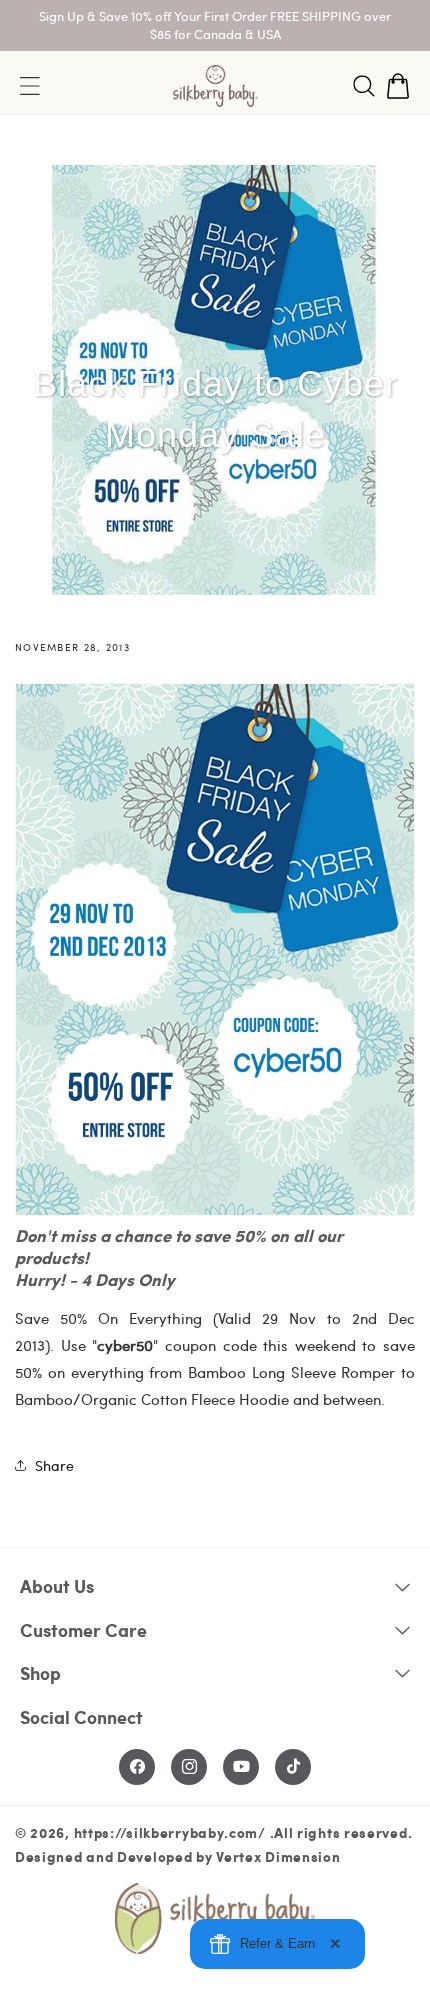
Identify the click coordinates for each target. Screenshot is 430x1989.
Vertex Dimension (278, 1856)
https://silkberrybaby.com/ (170, 1832)
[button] (364, 86)
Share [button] (54, 1465)
